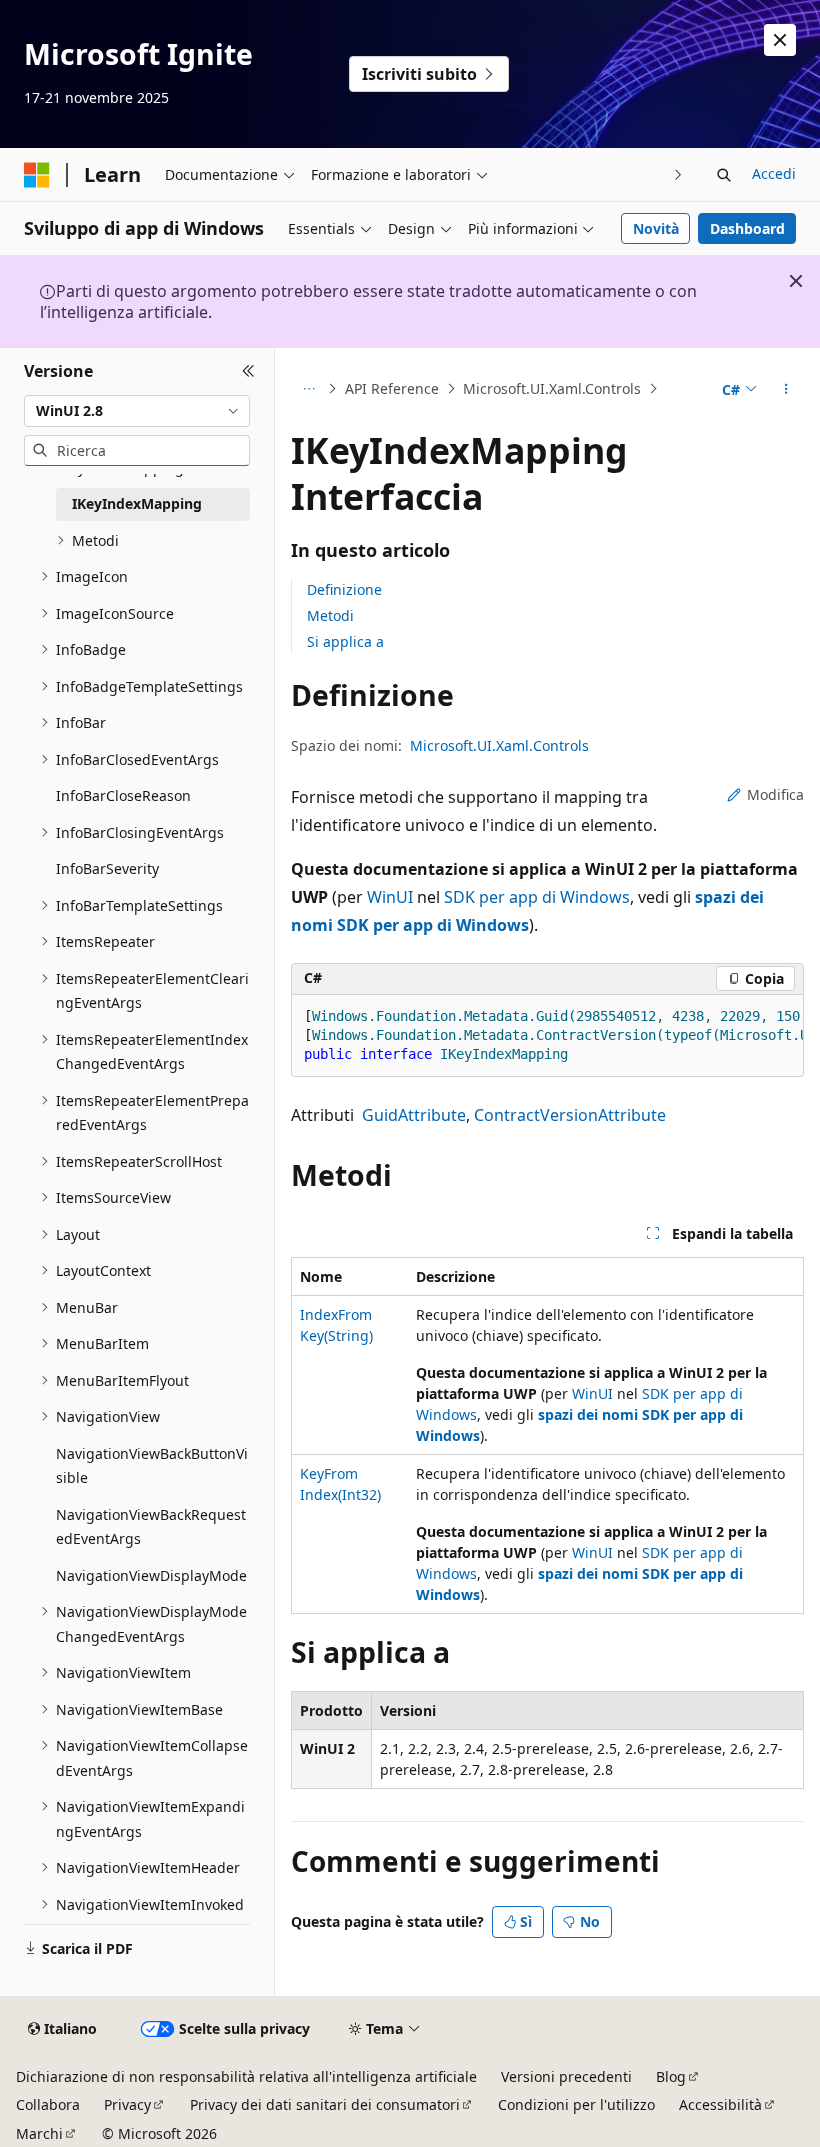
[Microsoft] (37, 175)
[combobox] (137, 411)
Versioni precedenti (566, 2076)
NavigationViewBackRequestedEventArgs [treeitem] (151, 1527)
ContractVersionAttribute (570, 1115)
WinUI (390, 897)
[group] (547, 1036)
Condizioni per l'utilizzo (576, 2104)
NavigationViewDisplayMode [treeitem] (151, 1575)
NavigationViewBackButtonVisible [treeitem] (152, 1466)
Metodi (330, 615)
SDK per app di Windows (537, 897)
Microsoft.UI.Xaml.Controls (552, 388)
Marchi (39, 2133)
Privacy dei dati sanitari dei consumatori (325, 2104)
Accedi (774, 173)
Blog (671, 2076)
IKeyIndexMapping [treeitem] (137, 503)
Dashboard (747, 228)
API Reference (392, 388)
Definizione (344, 589)
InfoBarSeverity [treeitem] (107, 868)
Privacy (127, 2104)
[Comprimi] (248, 372)
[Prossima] (678, 174)
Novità (656, 228)
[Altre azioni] (786, 389)
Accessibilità (720, 2104)
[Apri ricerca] (724, 175)
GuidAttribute (414, 1115)
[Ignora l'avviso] (780, 40)
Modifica (775, 794)
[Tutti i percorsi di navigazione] (308, 389)
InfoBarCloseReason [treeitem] (123, 795)
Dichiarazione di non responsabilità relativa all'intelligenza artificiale (246, 2076)
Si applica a (345, 641)
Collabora (48, 2104)
